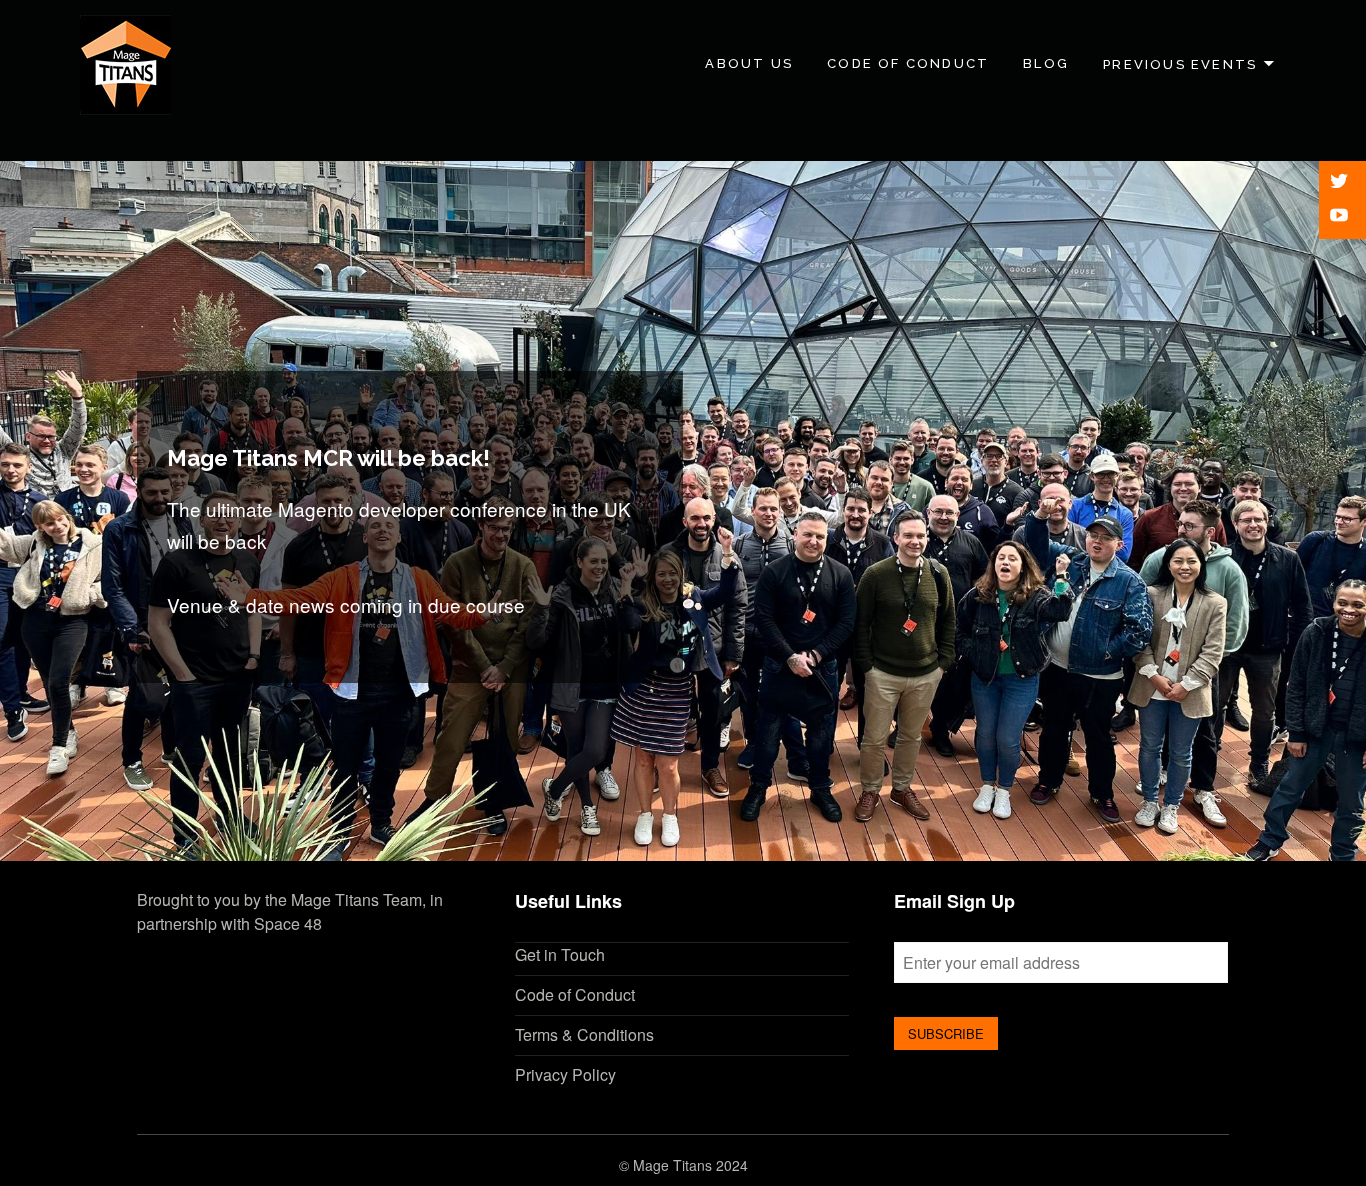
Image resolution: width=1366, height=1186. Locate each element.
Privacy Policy (565, 1074)
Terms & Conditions (584, 1034)
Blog (1046, 63)
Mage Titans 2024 (690, 1165)
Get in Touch (560, 954)
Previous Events (1180, 63)
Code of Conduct (908, 63)
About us (749, 63)
